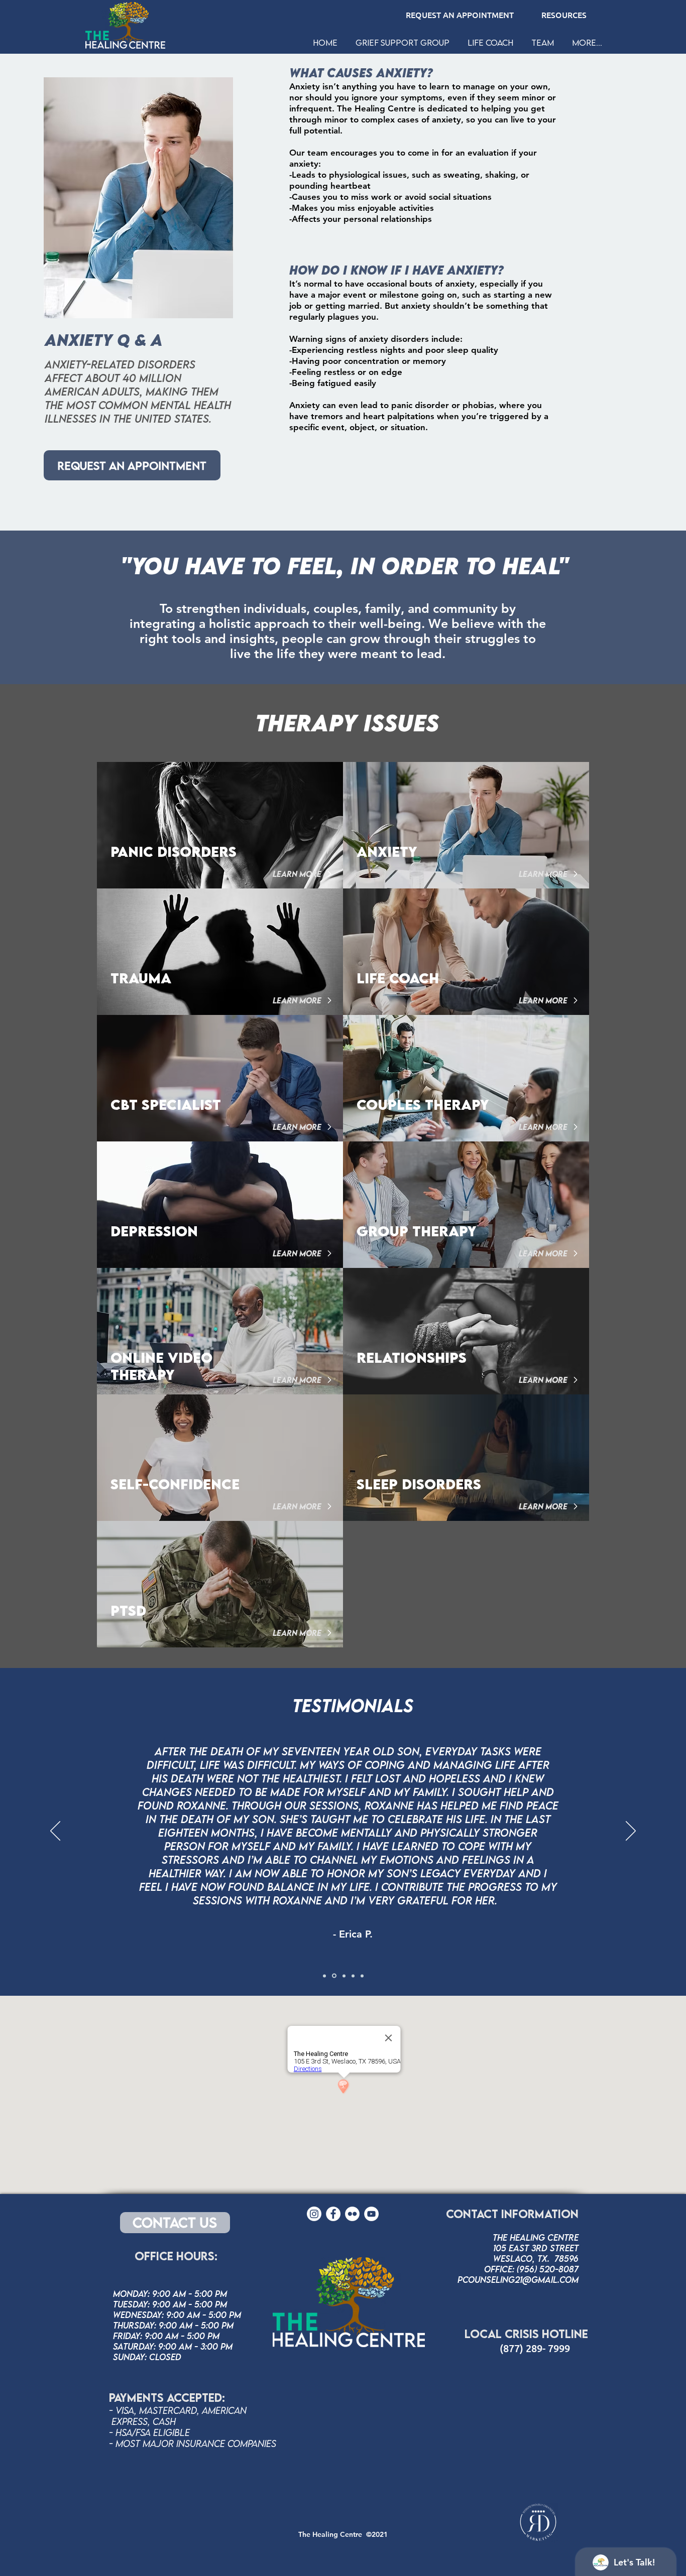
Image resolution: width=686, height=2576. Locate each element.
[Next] (631, 1832)
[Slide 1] (324, 1976)
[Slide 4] (344, 1976)
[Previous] (55, 1832)
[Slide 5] (362, 1976)
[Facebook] (333, 2214)
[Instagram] (314, 2214)
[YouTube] (371, 2214)
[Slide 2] (334, 1976)
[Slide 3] (353, 1976)
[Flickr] (352, 2214)
